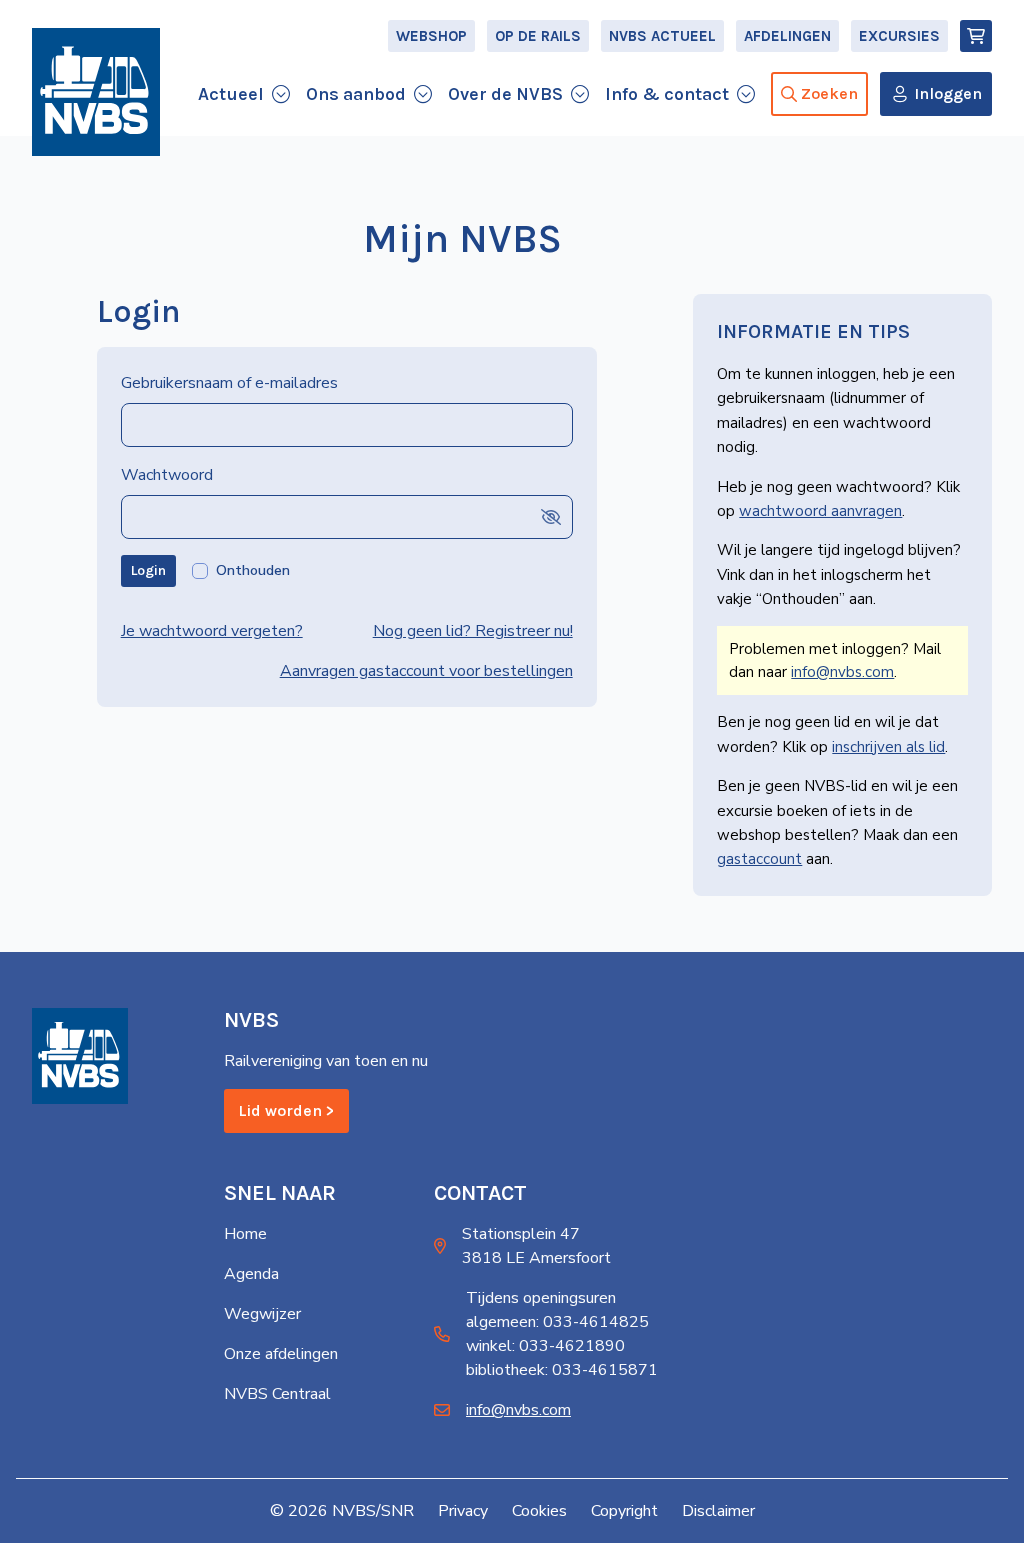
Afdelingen (787, 36)
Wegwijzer (262, 1314)
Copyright (624, 1511)
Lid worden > (286, 1110)
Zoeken (829, 93)
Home (245, 1234)
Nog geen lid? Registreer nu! (473, 631)
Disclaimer (718, 1511)
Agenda (251, 1274)
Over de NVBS (505, 94)
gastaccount (759, 859)
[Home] (96, 92)
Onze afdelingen (281, 1354)
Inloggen (948, 93)
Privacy (463, 1511)
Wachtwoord (167, 475)
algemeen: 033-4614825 (557, 1322)
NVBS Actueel (662, 36)
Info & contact (667, 94)
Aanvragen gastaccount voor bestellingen (426, 671)
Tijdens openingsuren (541, 1298)
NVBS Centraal (277, 1394)
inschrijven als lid (888, 747)
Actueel (231, 94)
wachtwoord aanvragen (820, 511)
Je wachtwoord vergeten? (212, 631)
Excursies (899, 36)
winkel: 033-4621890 (545, 1346)
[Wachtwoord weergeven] (551, 516)
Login (148, 570)
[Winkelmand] (976, 36)
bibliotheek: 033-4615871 (562, 1370)
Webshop (431, 36)
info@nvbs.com (842, 672)
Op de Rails (538, 36)
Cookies (539, 1511)
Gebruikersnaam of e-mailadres (229, 383)
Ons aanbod (356, 94)
